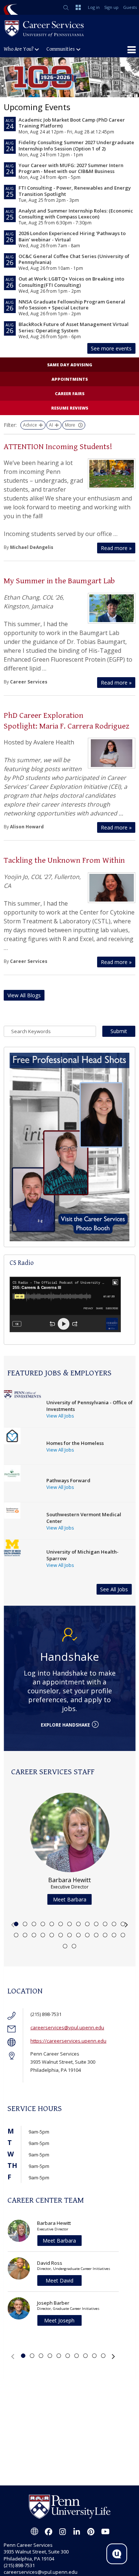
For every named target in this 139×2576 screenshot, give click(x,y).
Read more (116, 548)
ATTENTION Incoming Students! (58, 447)
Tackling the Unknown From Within (64, 860)
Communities (61, 49)
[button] (13, 1925)
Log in (94, 7)
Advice (30, 425)
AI (51, 425)
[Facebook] (49, 2532)
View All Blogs (24, 995)
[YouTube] (105, 2532)
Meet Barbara (70, 1899)
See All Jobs (114, 1589)
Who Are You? (19, 49)
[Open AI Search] (117, 2554)
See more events (111, 348)
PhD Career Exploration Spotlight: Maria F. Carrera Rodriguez (67, 721)
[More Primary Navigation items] (132, 50)
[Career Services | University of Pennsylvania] (44, 28)
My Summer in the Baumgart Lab (59, 581)
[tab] (16, 1924)
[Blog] (34, 2532)
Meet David (59, 2280)
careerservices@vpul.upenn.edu (67, 2027)
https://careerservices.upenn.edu (68, 2041)
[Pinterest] (91, 2532)
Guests (130, 7)
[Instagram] (63, 2532)
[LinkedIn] (77, 2532)
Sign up (111, 7)
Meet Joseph (59, 2320)
